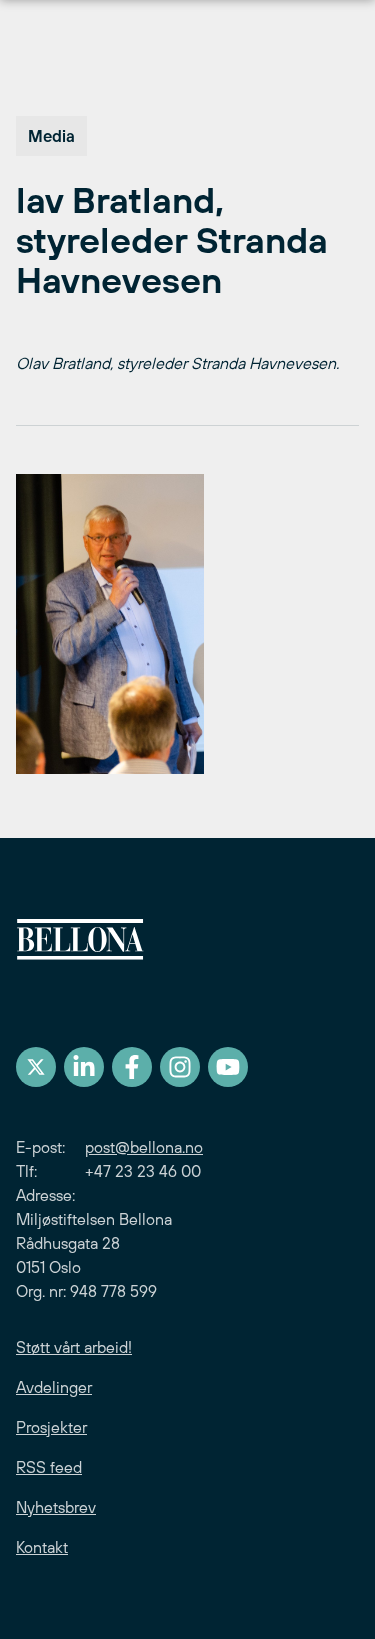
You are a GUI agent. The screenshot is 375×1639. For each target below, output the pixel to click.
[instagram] (180, 1067)
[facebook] (132, 1067)
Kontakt (42, 1547)
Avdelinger (54, 1387)
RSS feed (49, 1467)
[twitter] (36, 1067)
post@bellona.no (144, 1147)
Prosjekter (51, 1427)
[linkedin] (84, 1067)
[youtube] (228, 1067)
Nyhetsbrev (56, 1507)
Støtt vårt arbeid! (74, 1347)
